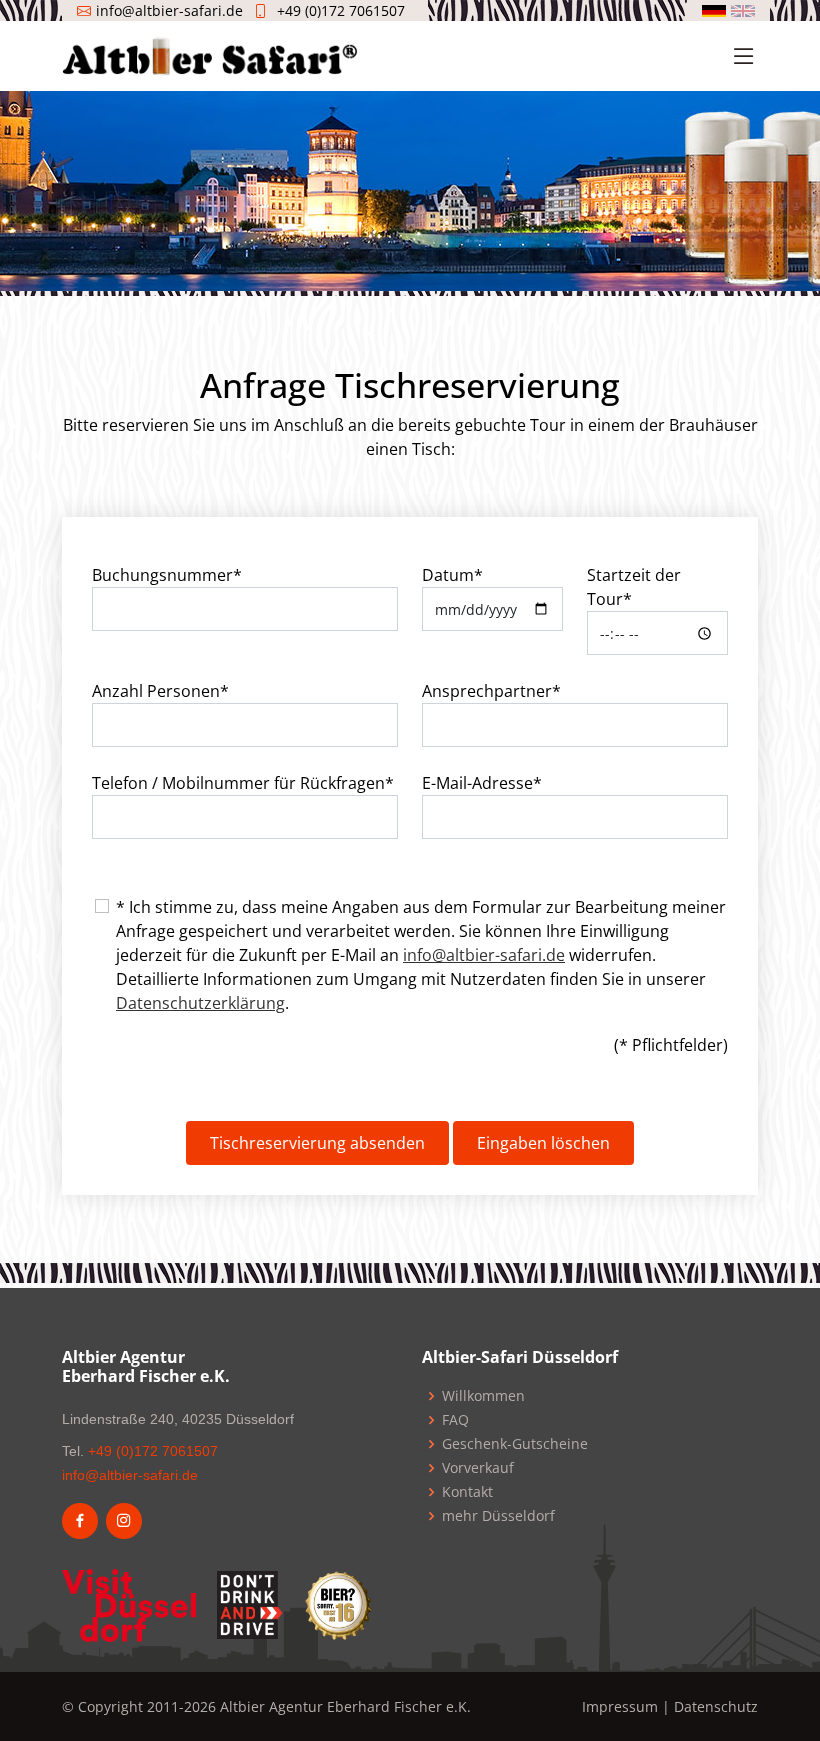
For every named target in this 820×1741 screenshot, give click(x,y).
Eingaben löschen (543, 1143)
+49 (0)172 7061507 (341, 10)
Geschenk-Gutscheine (515, 1444)
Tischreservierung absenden (317, 1143)
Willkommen (483, 1396)
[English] (743, 11)
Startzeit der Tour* (634, 587)
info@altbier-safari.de (484, 955)
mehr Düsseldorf (498, 1516)
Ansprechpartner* (491, 691)
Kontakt (467, 1492)
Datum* (452, 575)
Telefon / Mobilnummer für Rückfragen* (243, 783)
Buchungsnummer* (167, 575)
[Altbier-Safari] (210, 54)
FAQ (455, 1420)
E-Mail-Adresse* (482, 783)
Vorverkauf (478, 1468)
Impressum (620, 1706)
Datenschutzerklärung (200, 1003)
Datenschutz (716, 1706)
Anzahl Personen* (160, 691)
